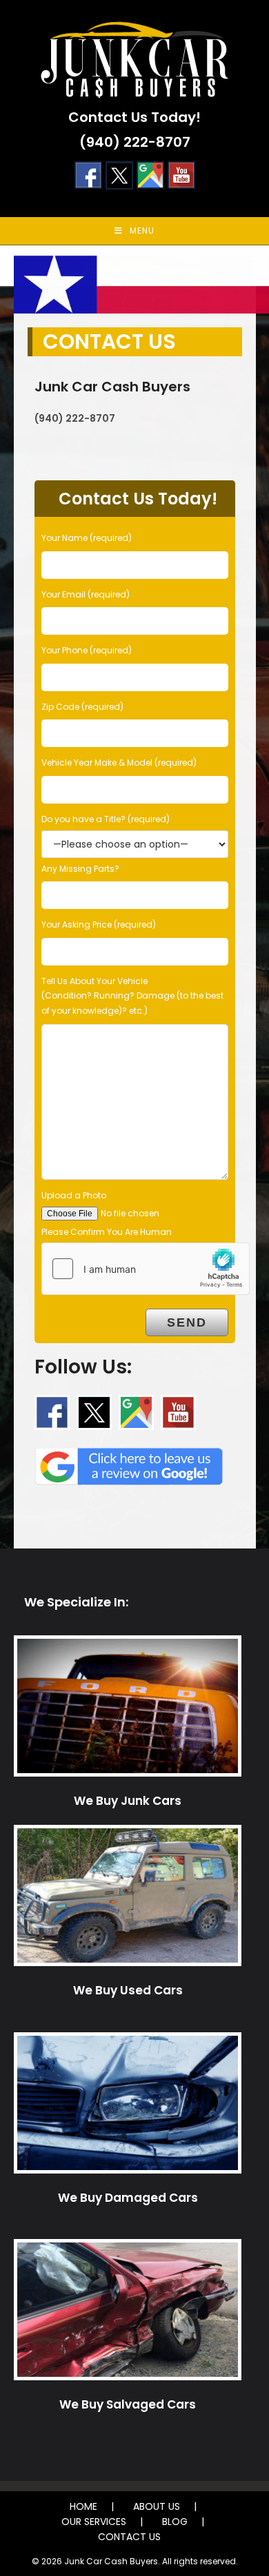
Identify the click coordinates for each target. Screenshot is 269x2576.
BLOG (175, 2522)
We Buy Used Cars (128, 1990)
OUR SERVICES (94, 2522)
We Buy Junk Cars (128, 1801)
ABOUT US (157, 2506)
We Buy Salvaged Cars (128, 2404)
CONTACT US (129, 2537)
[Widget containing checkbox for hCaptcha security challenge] (146, 1269)
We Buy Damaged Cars (128, 2198)
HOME (83, 2506)
